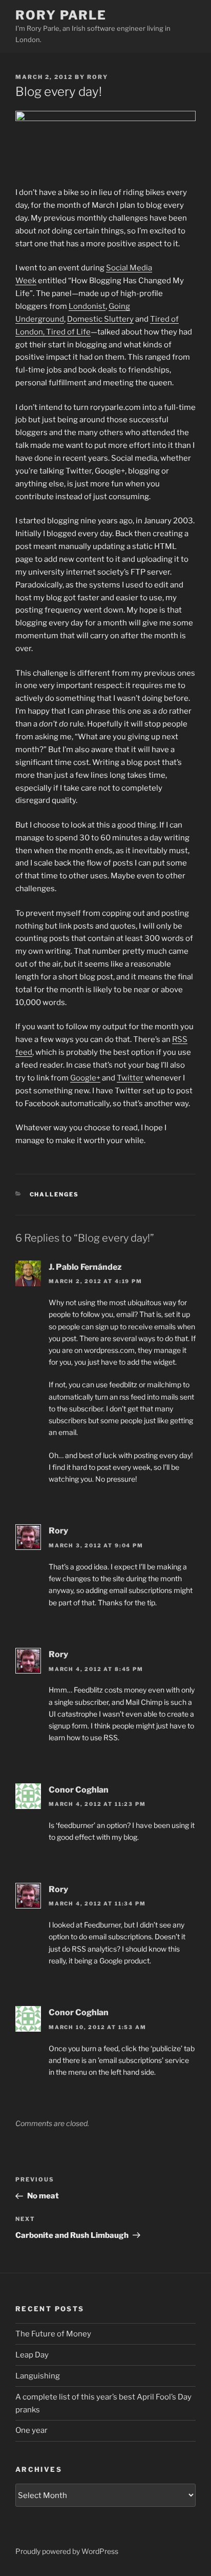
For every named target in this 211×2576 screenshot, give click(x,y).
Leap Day (32, 2355)
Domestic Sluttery (100, 319)
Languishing (38, 2376)
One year (31, 2430)
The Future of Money (53, 2334)
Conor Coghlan (79, 1790)
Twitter (130, 1078)
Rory (98, 77)
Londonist (87, 306)
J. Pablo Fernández (85, 1267)
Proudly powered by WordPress (67, 2551)
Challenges (55, 1194)
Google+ (85, 1078)
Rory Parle (61, 15)
